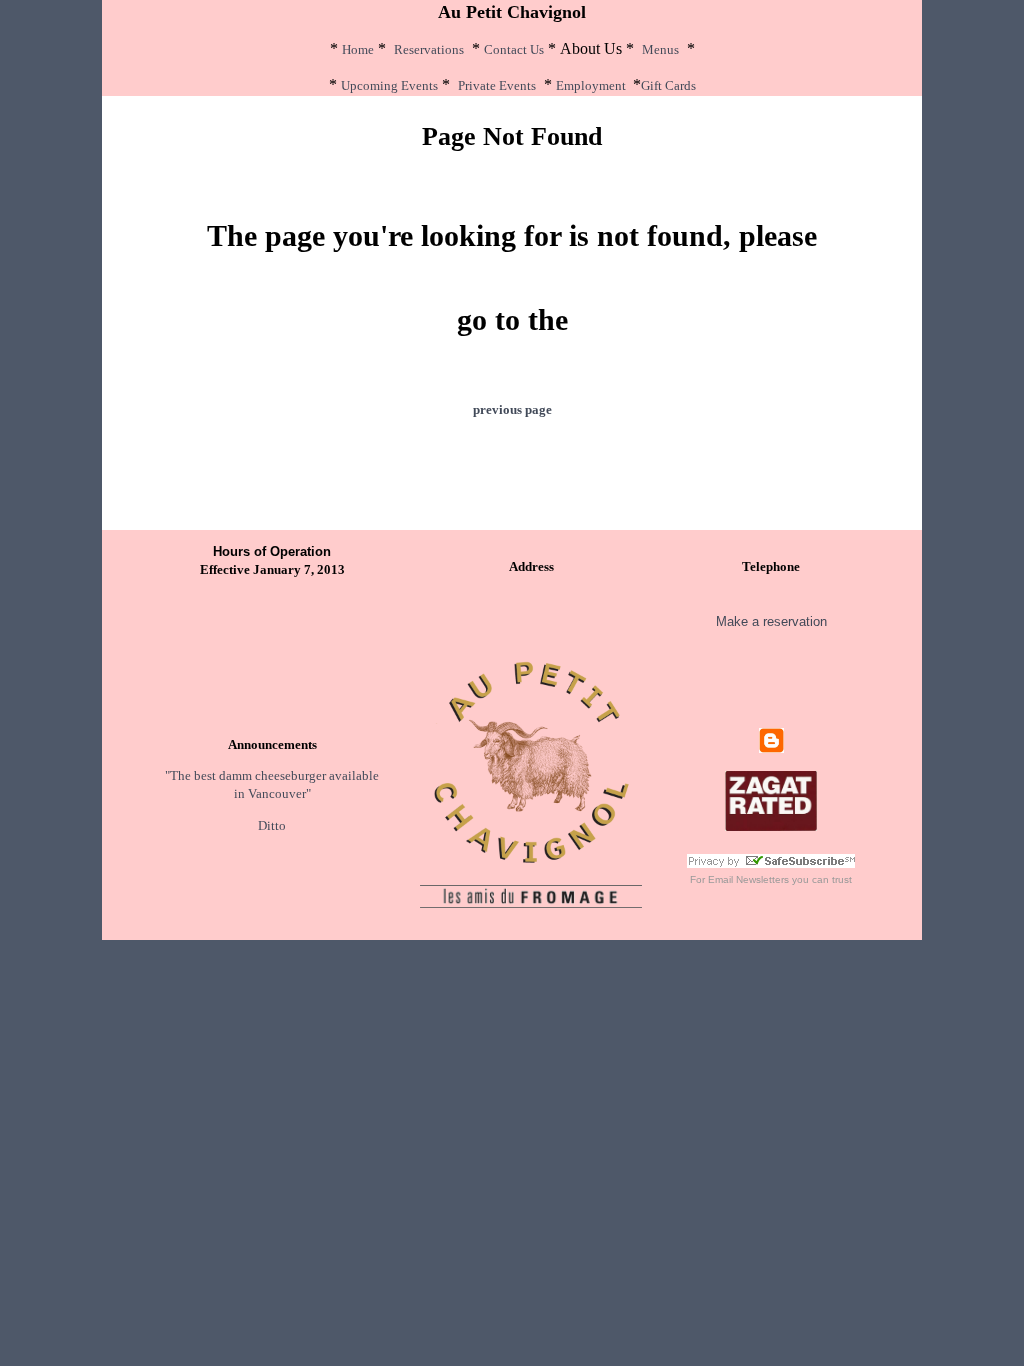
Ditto (272, 825)
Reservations (429, 49)
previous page (512, 409)
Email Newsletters (748, 879)
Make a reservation (771, 621)
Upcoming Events (389, 85)
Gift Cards (668, 85)
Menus (660, 49)
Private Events (497, 85)
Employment (591, 85)
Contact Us (514, 49)
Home (358, 49)
